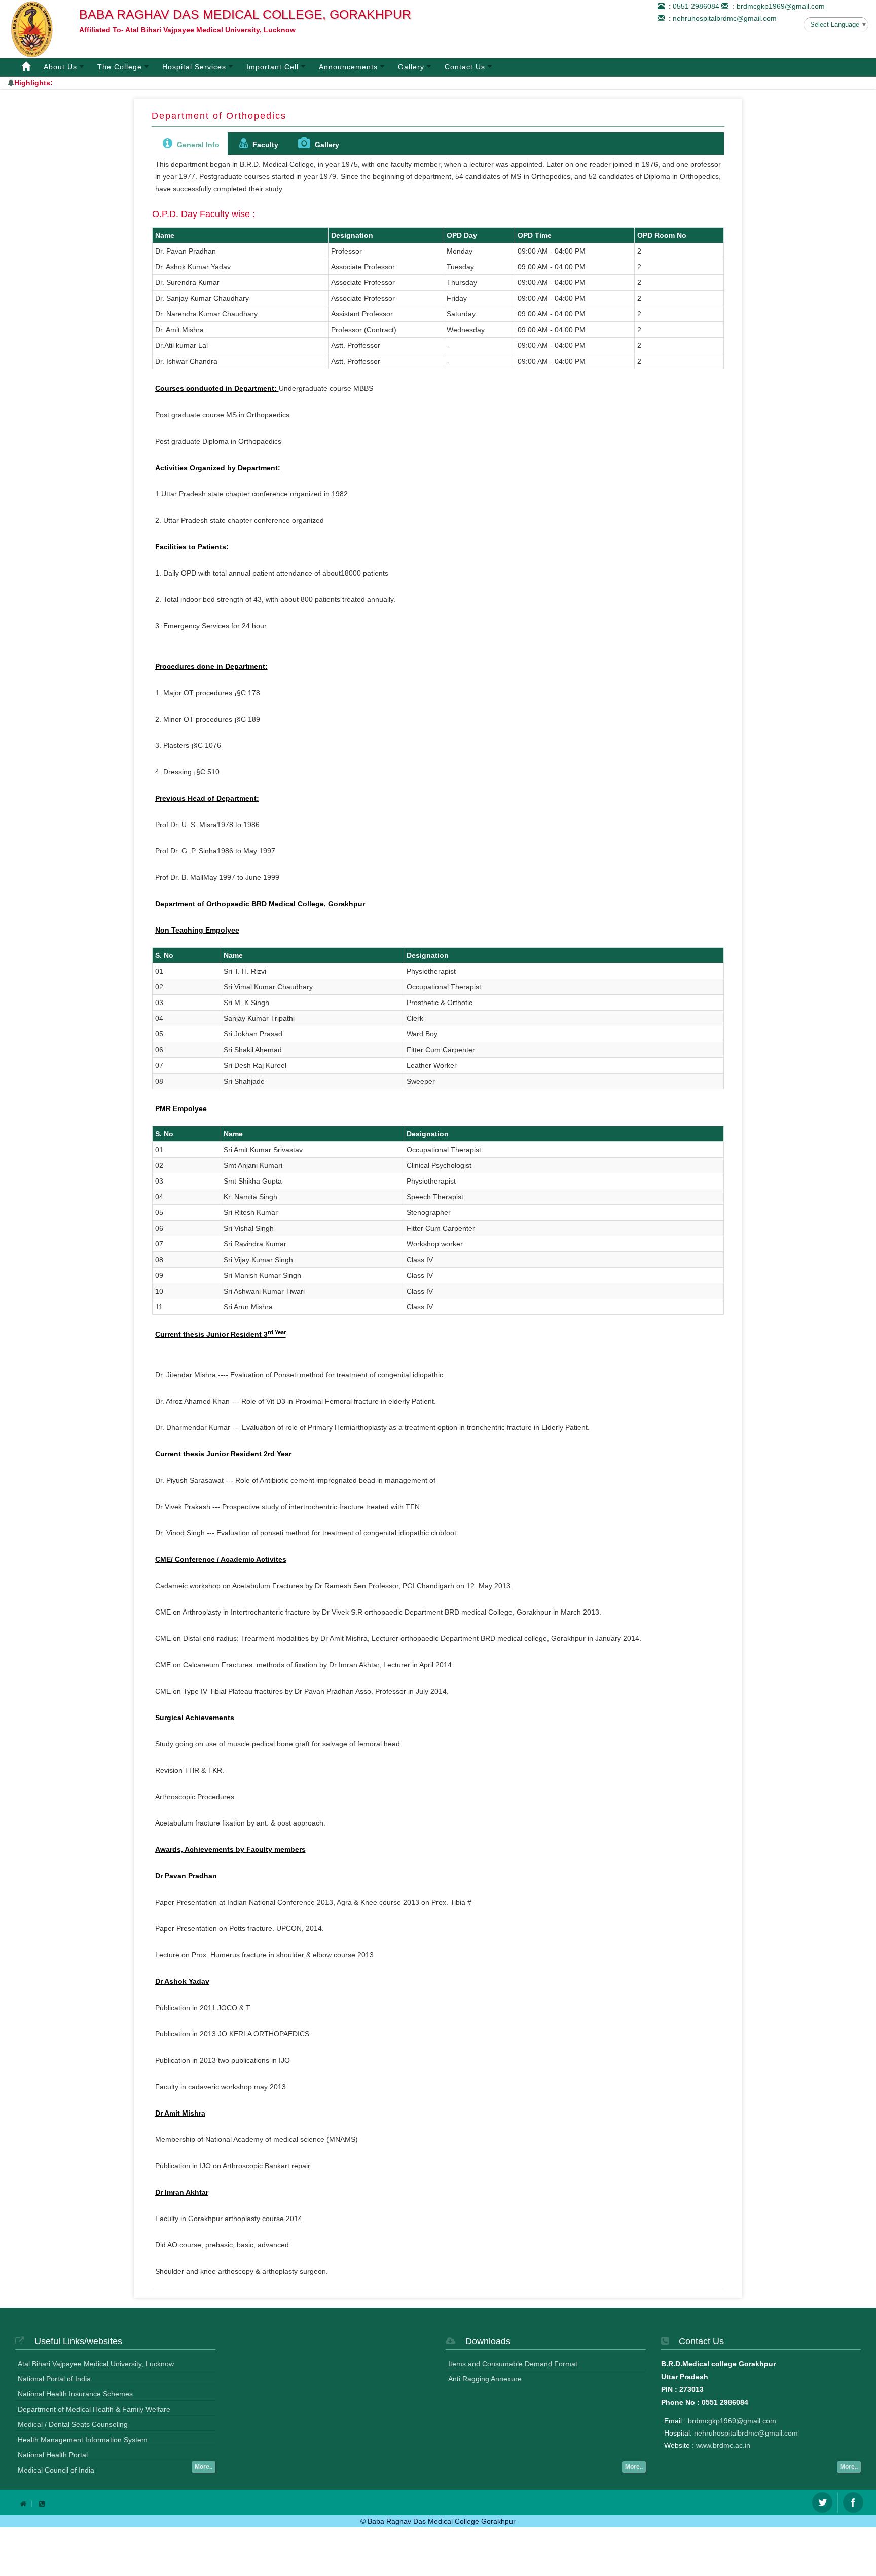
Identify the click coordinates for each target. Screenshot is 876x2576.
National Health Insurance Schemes (75, 2394)
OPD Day (462, 235)
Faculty (264, 145)
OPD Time (535, 235)
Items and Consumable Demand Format (513, 2364)
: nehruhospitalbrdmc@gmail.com (721, 18)
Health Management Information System (83, 2440)
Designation (352, 235)
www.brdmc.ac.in (723, 2445)
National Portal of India (54, 2379)
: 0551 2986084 (692, 6)
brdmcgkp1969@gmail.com (732, 2421)
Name (165, 235)
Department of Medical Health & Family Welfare (94, 2409)
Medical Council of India (56, 2470)
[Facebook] (853, 2502)
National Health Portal (53, 2455)
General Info (197, 145)
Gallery (326, 145)
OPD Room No (662, 235)
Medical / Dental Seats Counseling (73, 2424)
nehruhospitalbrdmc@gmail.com (746, 2433)
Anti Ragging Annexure (485, 2379)
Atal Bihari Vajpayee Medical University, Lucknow (96, 2364)
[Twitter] (822, 2502)
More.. (204, 2467)
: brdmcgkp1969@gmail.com (777, 6)
